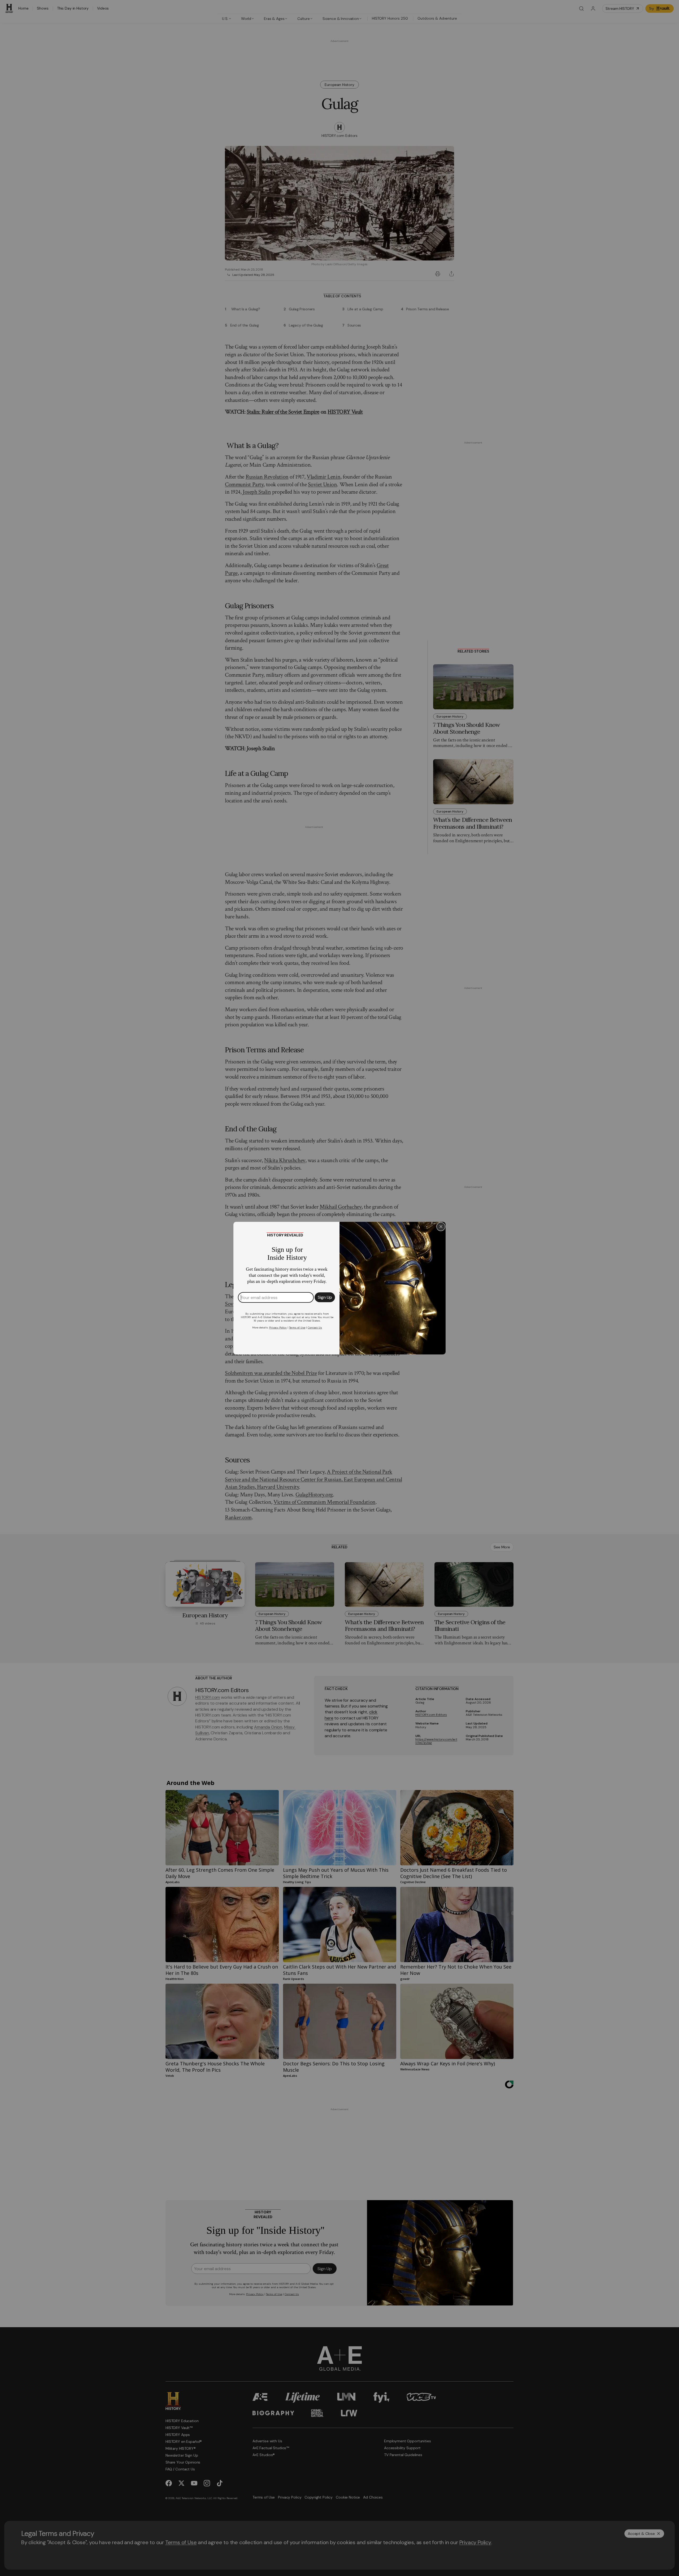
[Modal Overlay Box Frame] (339, 1288)
